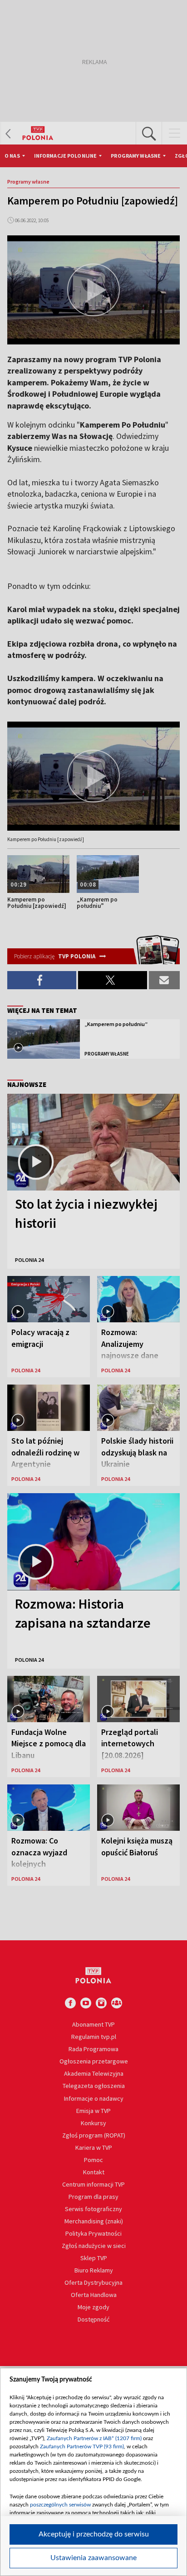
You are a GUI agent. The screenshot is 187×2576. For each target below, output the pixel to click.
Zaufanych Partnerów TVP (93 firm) (82, 2446)
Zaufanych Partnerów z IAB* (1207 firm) (94, 2438)
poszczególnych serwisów (60, 2505)
